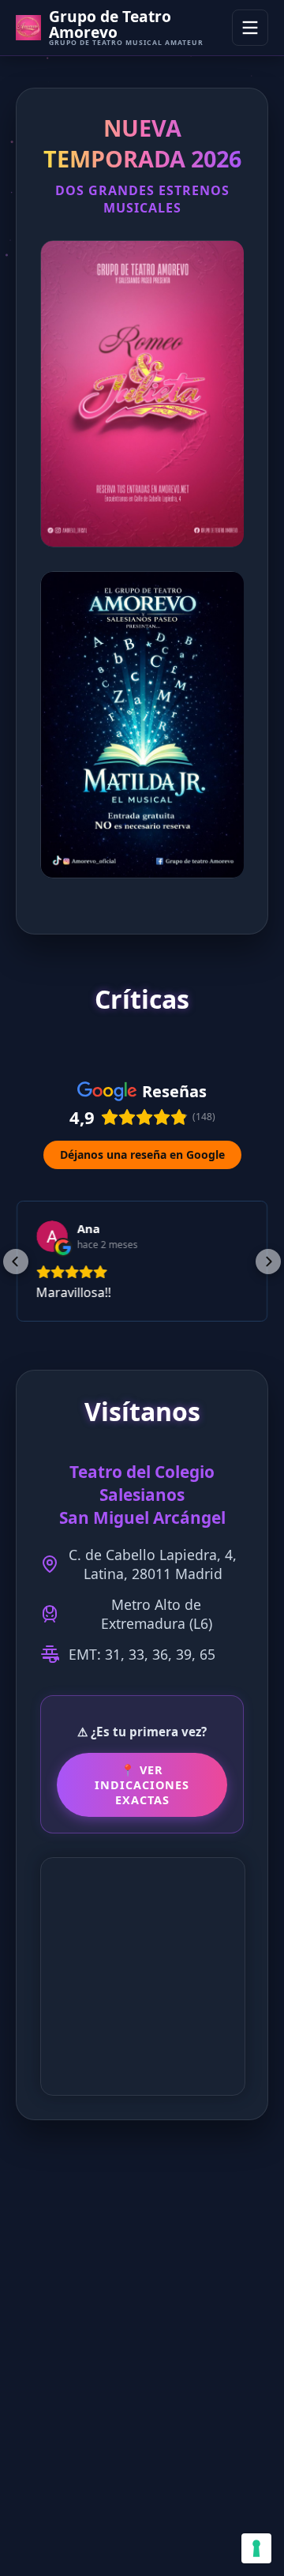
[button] (16, 1262)
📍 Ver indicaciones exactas (142, 1785)
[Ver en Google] (52, 1236)
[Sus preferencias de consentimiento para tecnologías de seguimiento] (256, 2548)
